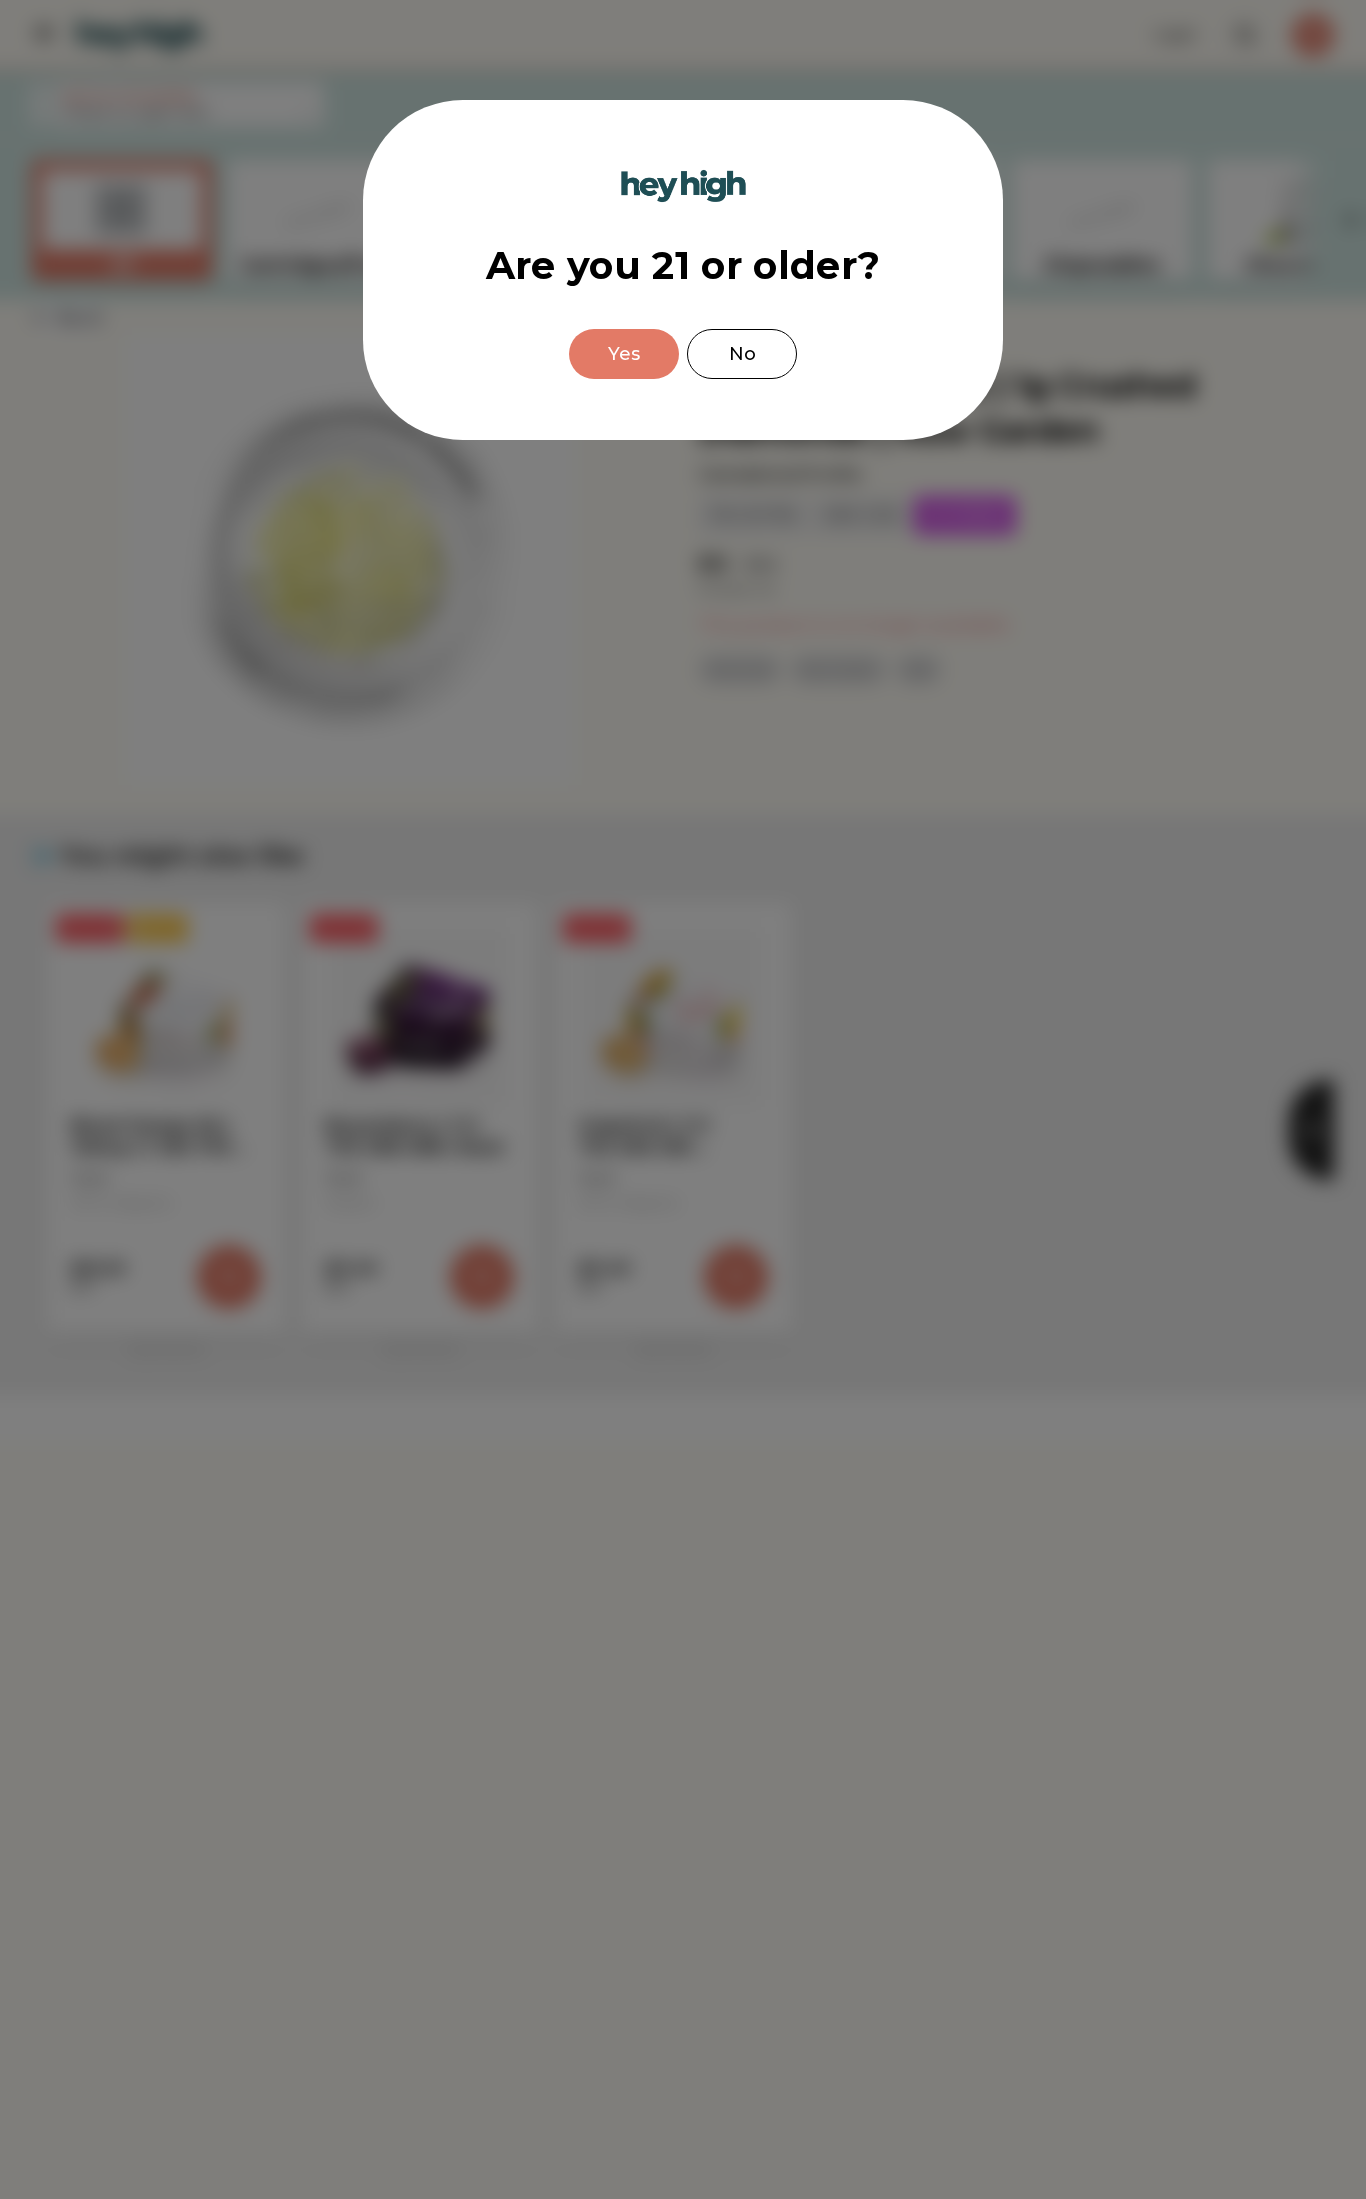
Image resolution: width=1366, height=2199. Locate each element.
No (742, 354)
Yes (624, 354)
